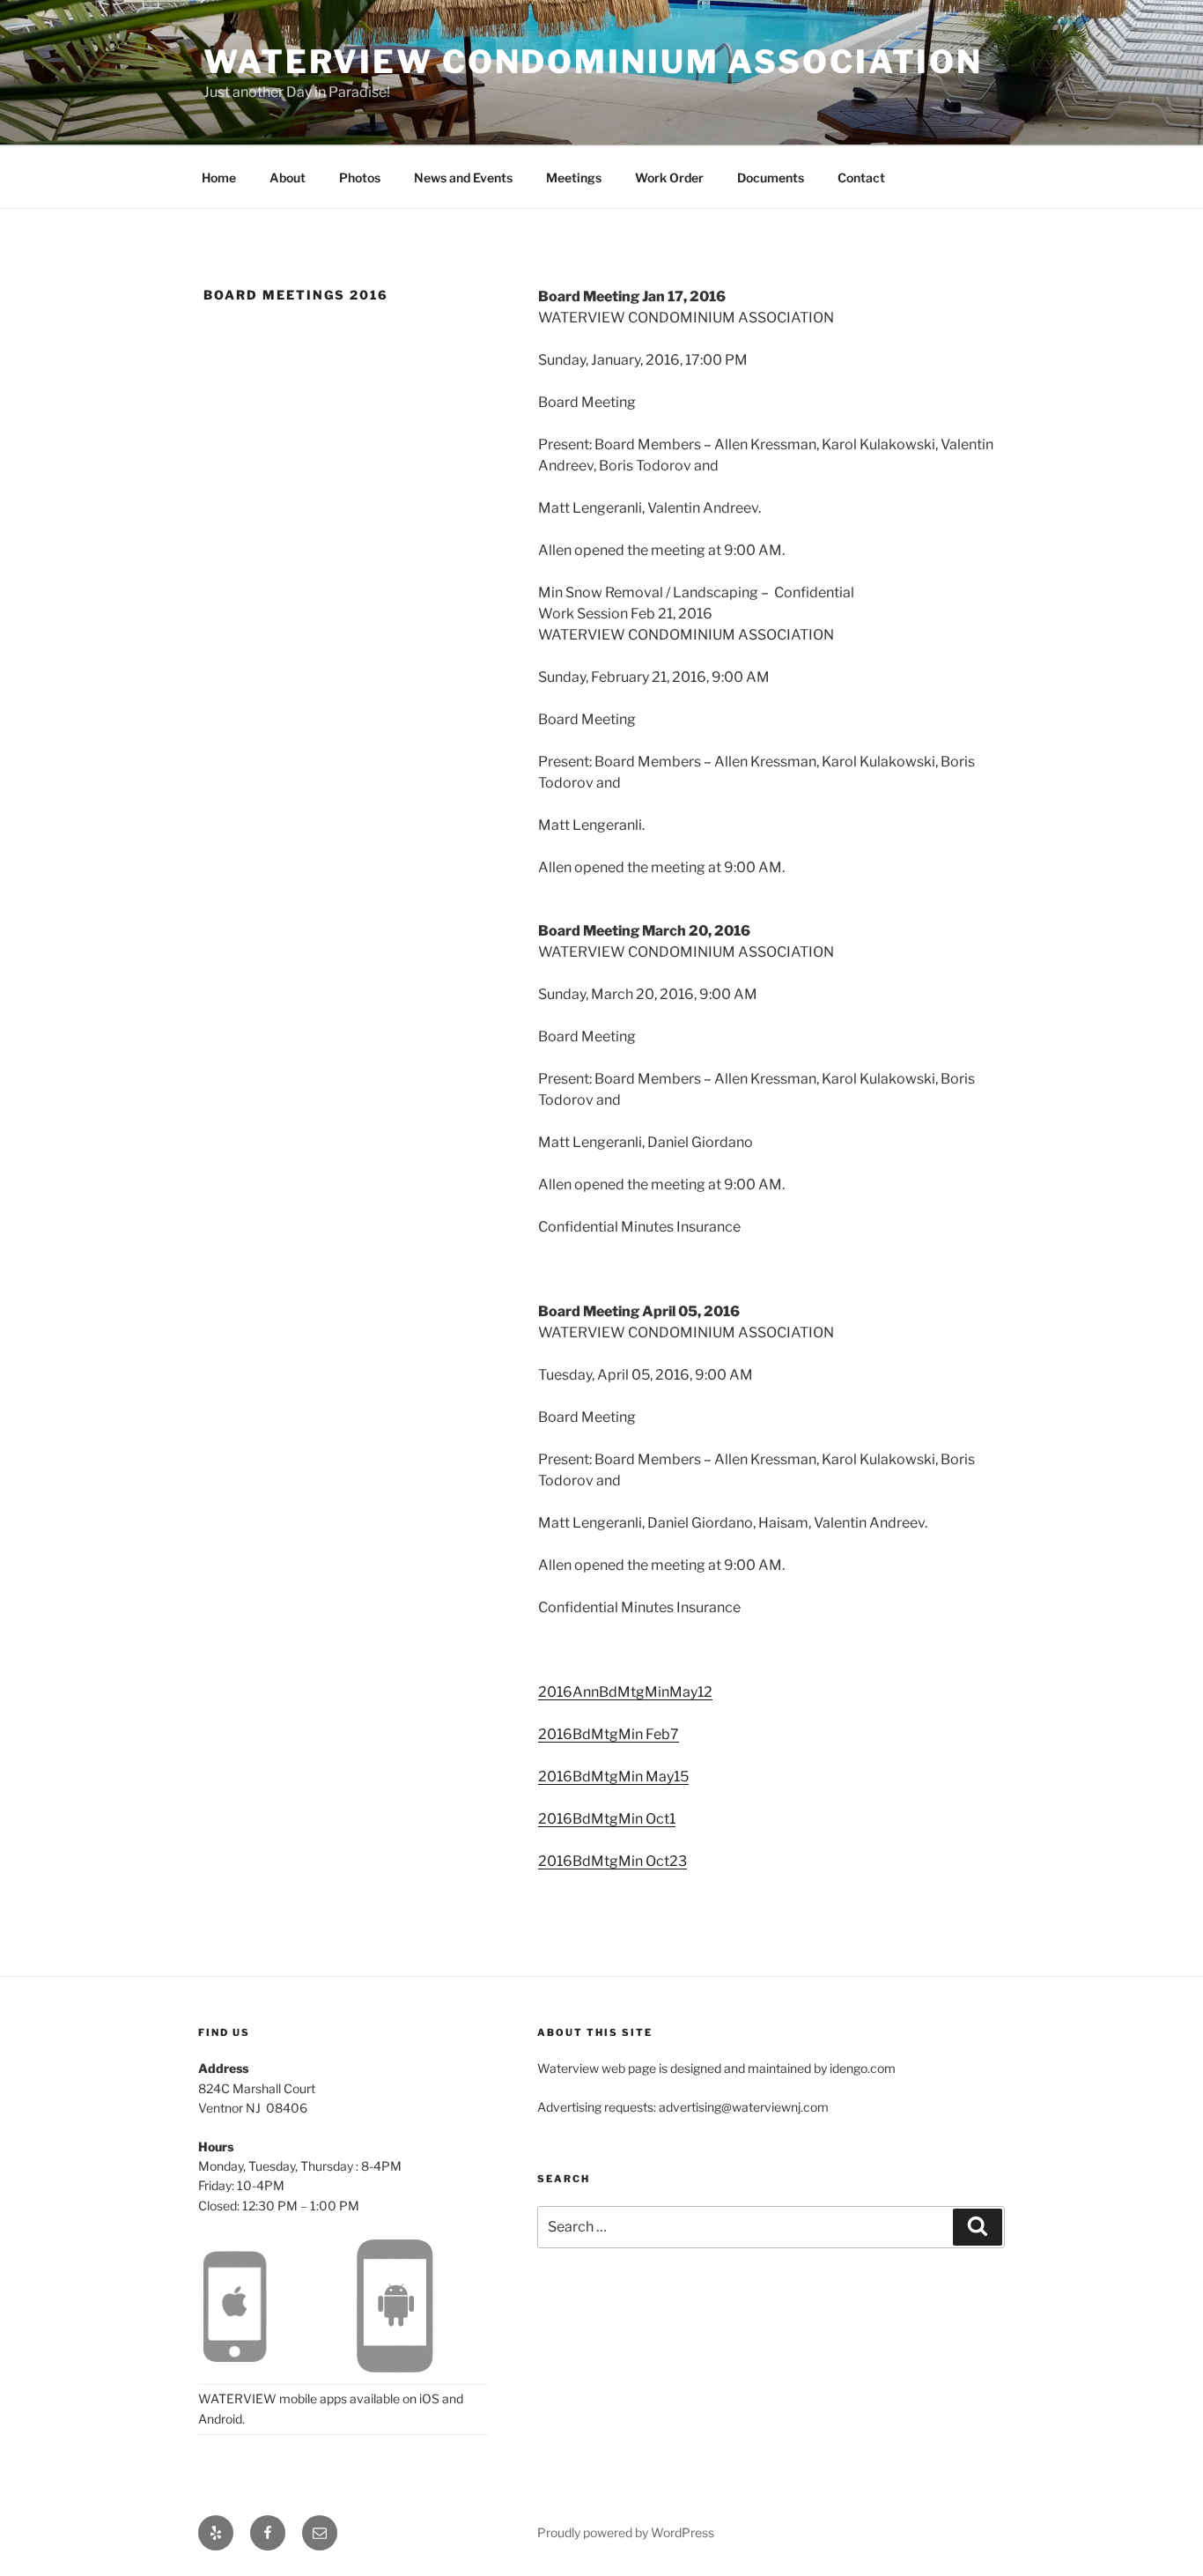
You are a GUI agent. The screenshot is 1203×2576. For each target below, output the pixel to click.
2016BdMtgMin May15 (613, 1777)
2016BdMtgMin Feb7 (609, 1734)
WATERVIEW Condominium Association (593, 62)
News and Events (463, 178)
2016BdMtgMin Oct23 (613, 1861)
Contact (861, 178)
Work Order (669, 178)
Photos (360, 178)
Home (219, 178)
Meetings (574, 178)
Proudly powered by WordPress (626, 2532)
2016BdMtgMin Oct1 (607, 1819)
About (288, 178)
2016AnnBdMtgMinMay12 (625, 1692)
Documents (771, 178)
